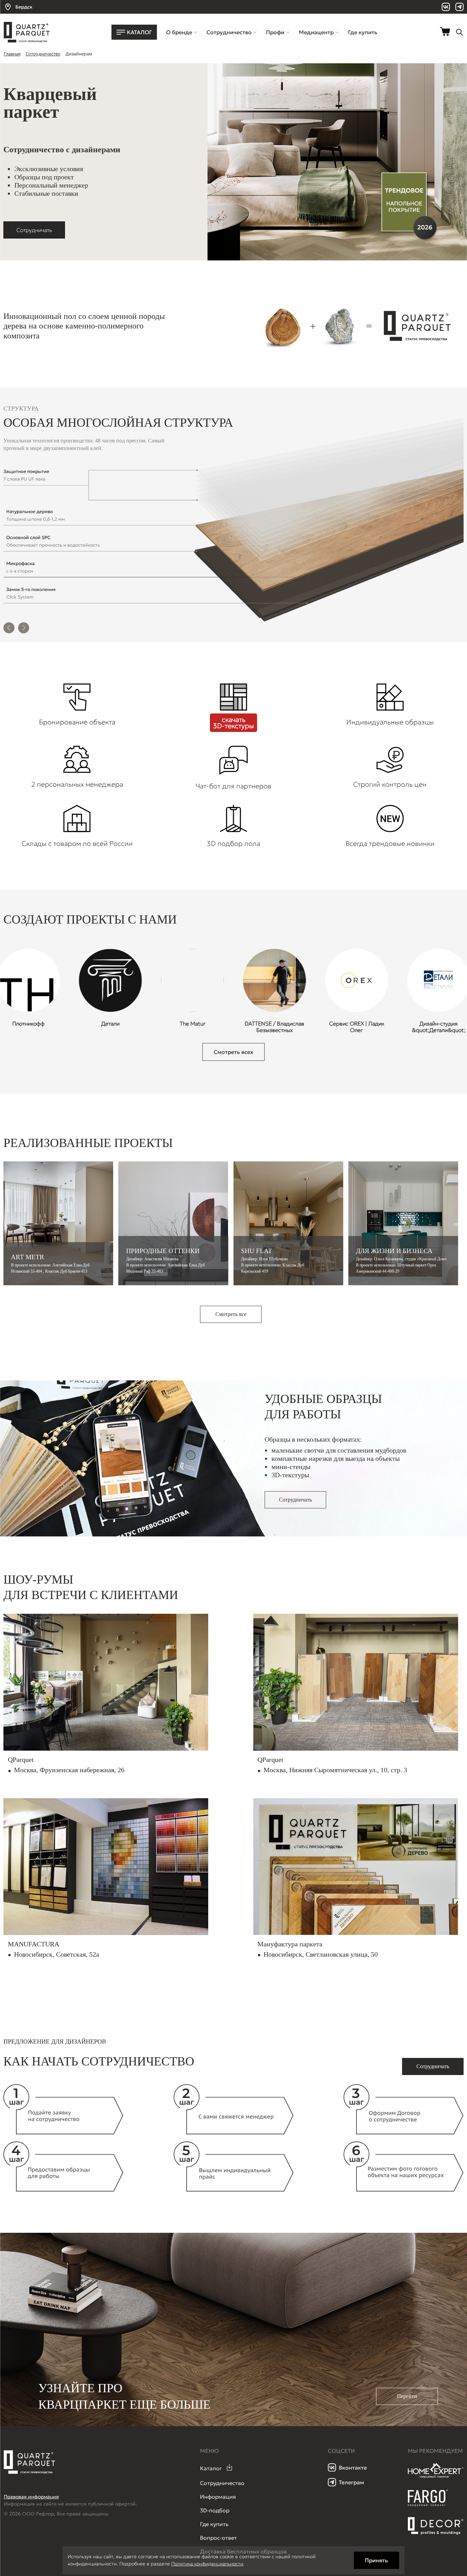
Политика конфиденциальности (207, 2564)
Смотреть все (231, 1314)
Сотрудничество (222, 2483)
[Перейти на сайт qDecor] (436, 2526)
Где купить (214, 2524)
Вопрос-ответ (218, 2538)
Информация (218, 2497)
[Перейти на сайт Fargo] (428, 2505)
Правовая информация (31, 2497)
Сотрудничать (34, 230)
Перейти (407, 2396)
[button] (9, 629)
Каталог (211, 2468)
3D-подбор (215, 2510)
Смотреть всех (233, 1052)
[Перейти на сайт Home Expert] (436, 2477)
